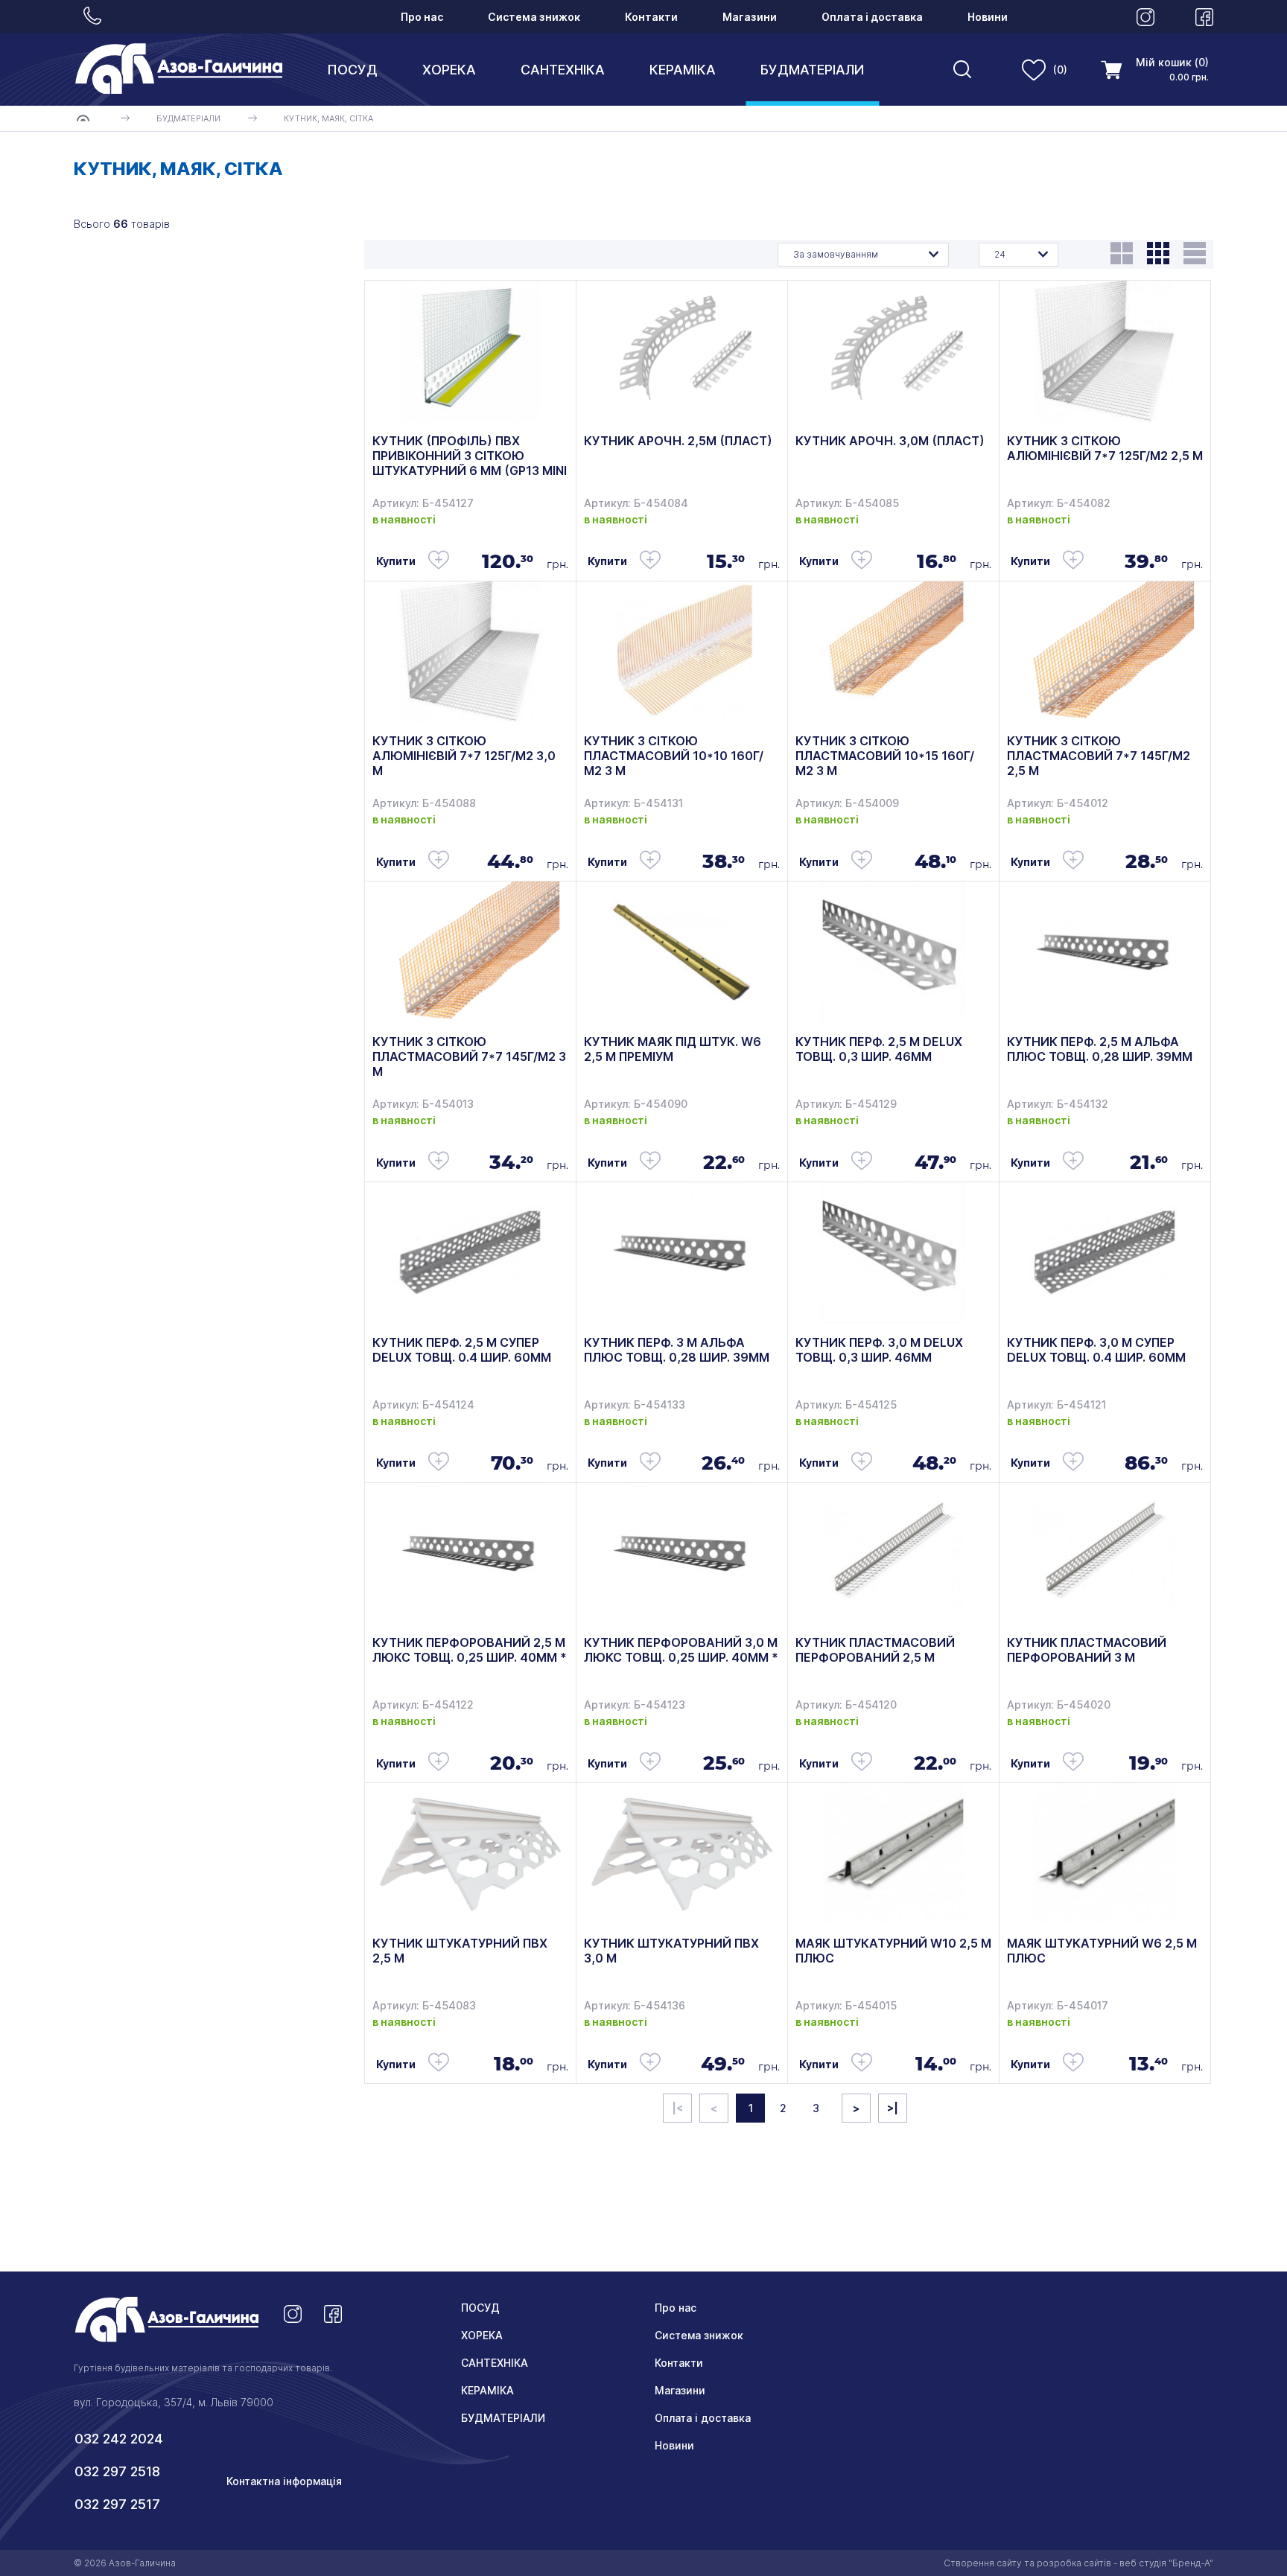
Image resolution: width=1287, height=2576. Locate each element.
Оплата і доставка (872, 17)
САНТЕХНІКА (563, 70)
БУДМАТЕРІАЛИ (812, 70)
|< (677, 2108)
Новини (988, 17)
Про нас (422, 17)
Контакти (651, 17)
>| (893, 2108)
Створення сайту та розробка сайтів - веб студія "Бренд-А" (1078, 2563)
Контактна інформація (284, 2481)
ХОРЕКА (449, 70)
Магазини (750, 17)
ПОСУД (352, 70)
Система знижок (534, 17)
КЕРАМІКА (683, 70)
